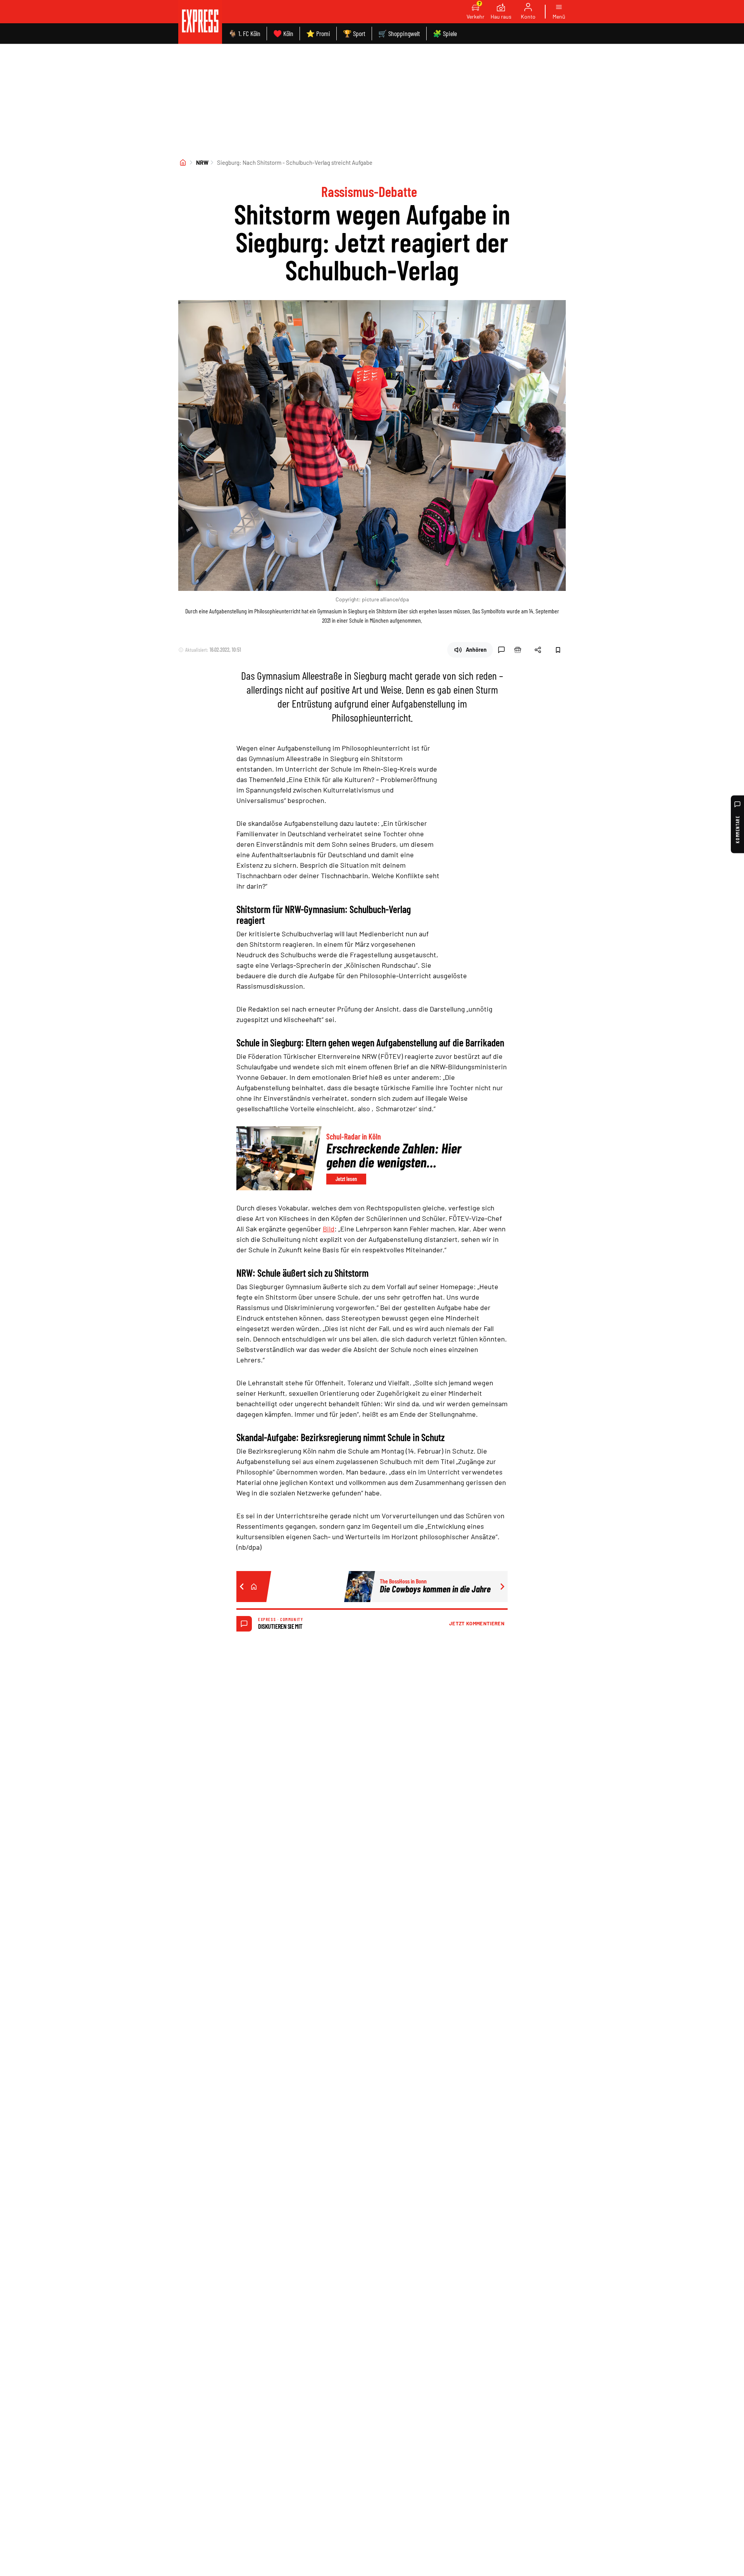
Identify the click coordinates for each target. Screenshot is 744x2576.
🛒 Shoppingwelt (399, 33)
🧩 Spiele (445, 33)
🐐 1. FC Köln (244, 33)
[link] (200, 22)
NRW (202, 162)
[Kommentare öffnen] (501, 650)
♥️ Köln (283, 33)
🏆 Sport (354, 33)
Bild (329, 1229)
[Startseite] (183, 162)
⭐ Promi (318, 33)
